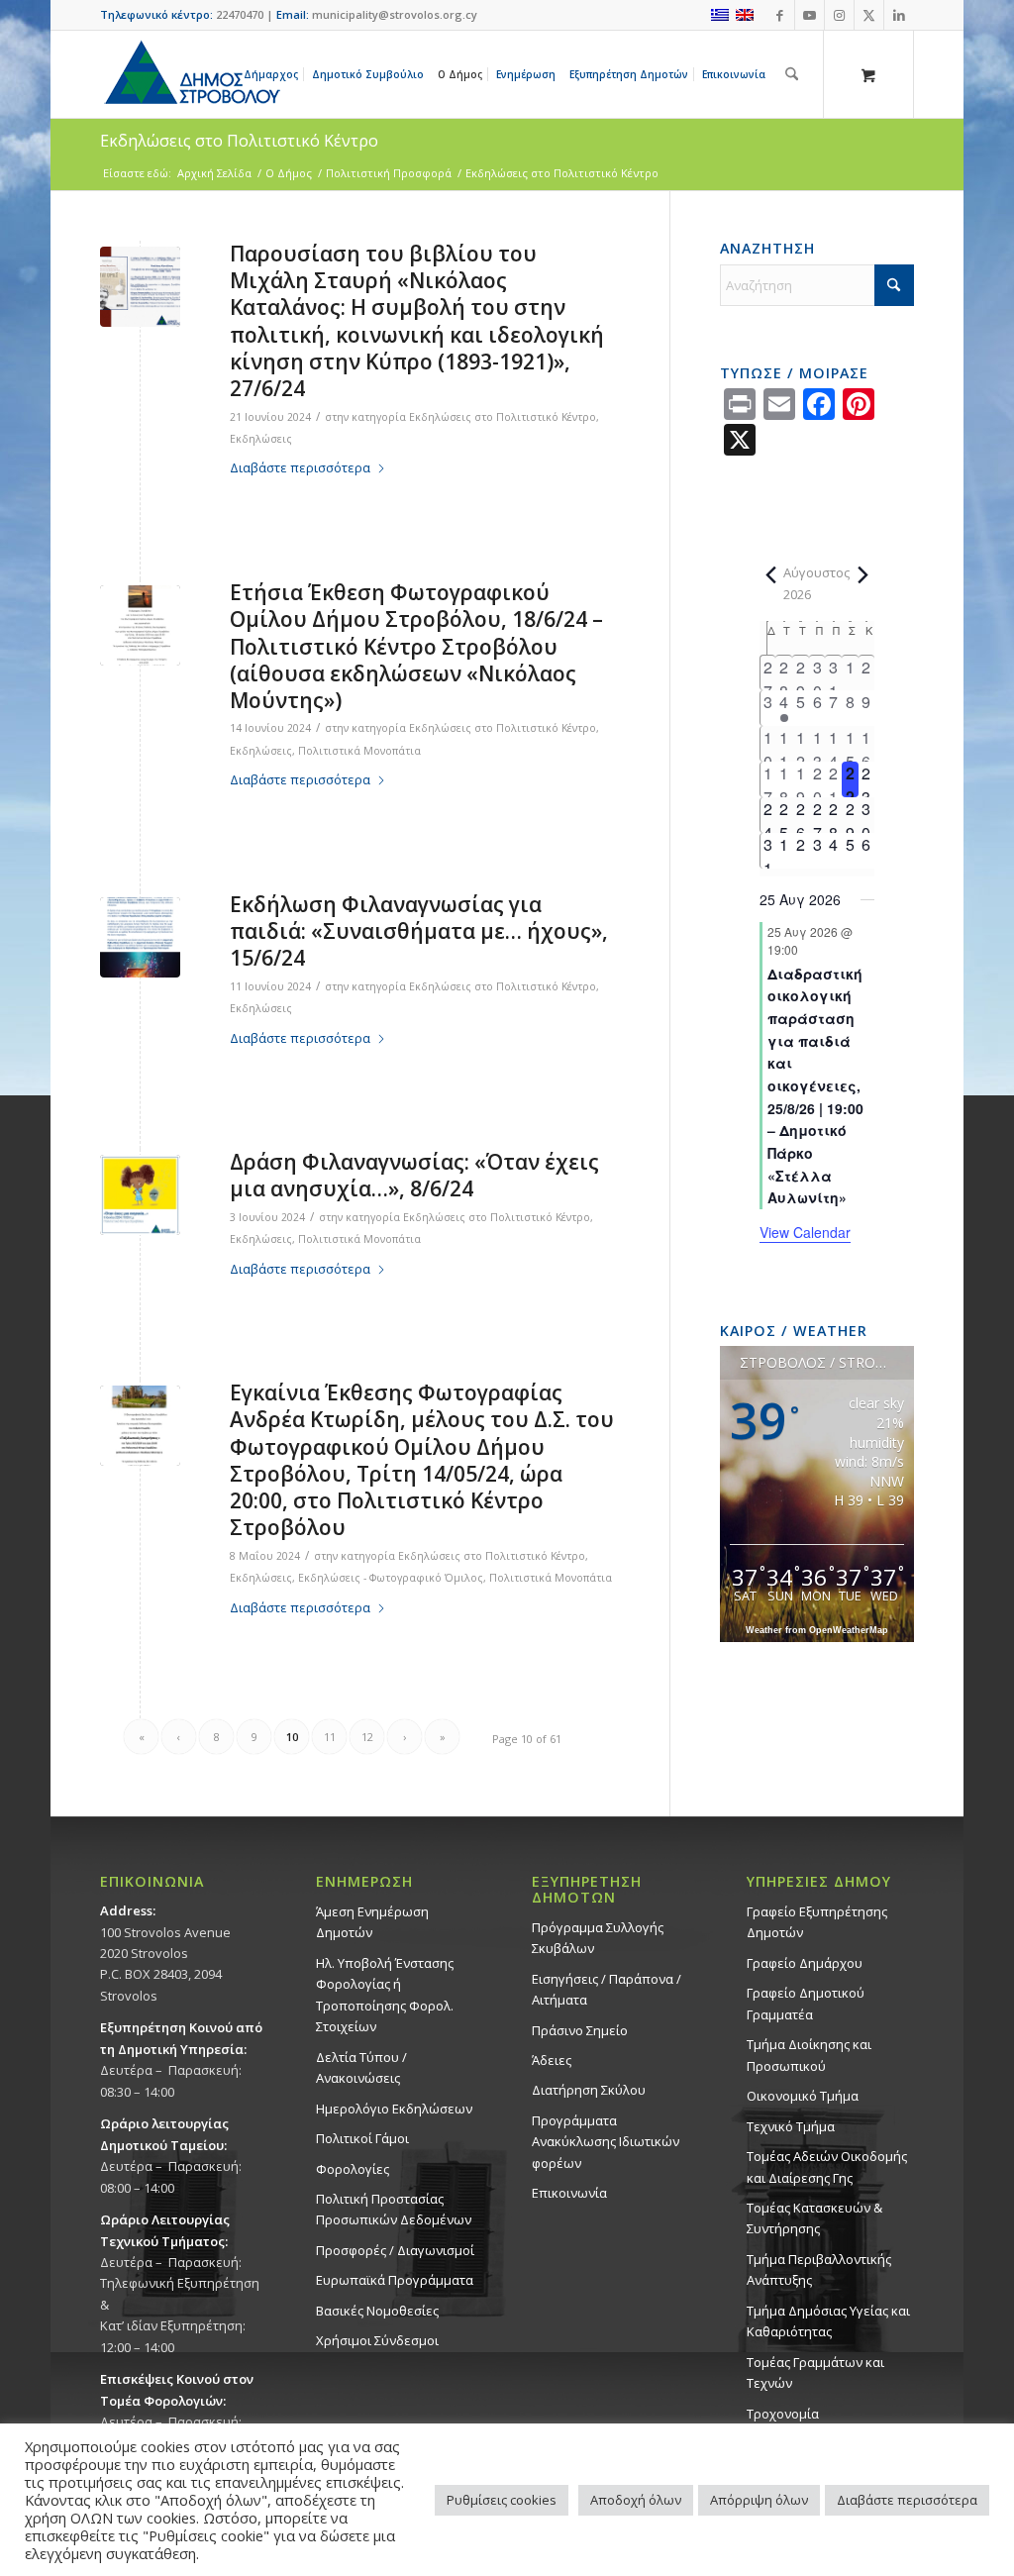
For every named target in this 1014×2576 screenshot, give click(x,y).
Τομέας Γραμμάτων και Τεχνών (815, 2372)
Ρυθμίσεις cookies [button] (502, 2500)
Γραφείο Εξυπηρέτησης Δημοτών (817, 1922)
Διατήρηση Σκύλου (589, 2090)
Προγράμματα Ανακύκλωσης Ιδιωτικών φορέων (606, 2142)
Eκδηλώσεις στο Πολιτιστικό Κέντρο (239, 141)
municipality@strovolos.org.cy (395, 14)
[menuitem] (274, 74)
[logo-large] (191, 74)
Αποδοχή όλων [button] (636, 2500)
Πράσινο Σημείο (580, 2030)
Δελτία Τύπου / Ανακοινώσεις (361, 2067)
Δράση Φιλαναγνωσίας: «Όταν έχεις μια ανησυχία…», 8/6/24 (414, 1175)
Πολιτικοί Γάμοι (362, 2138)
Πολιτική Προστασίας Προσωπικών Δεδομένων (394, 2209)
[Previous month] (771, 574)
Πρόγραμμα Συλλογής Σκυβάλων (598, 1938)
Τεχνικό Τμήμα (791, 2126)
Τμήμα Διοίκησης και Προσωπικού (809, 2055)
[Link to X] (869, 15)
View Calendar (805, 1232)
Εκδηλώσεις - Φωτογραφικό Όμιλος (391, 1578)
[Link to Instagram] (839, 15)
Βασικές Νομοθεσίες (377, 2311)
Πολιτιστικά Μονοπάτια (359, 751)
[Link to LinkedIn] (899, 15)
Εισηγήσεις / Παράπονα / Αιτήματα (607, 1989)
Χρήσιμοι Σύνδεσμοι (377, 2340)
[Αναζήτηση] (792, 74)
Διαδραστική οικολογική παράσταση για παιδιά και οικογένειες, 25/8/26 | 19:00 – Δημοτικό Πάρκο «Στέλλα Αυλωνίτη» (815, 1086)
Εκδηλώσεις (261, 439)
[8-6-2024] (140, 1195)
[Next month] (862, 574)
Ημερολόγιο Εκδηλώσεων (394, 2109)
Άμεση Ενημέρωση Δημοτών (372, 1922)
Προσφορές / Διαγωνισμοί (395, 2250)
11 (330, 1737)
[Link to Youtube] (810, 15)
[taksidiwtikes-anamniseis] (140, 1426)
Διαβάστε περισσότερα (300, 467)
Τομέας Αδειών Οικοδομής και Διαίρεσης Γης (827, 2166)
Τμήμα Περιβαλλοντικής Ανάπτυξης (819, 2269)
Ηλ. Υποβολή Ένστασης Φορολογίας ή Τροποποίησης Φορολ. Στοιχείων (385, 1995)
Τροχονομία (783, 2414)
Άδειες (552, 2060)
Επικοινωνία (569, 2193)
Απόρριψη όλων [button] (759, 2500)
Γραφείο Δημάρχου (805, 1963)
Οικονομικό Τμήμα (803, 2096)
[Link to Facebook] (780, 15)
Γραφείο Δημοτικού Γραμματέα (806, 2003)
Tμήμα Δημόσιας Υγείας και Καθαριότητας (828, 2321)
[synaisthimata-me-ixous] (140, 937)
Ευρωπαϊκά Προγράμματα (395, 2280)
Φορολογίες (353, 2169)
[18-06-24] (140, 625)
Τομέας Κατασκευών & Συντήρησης (814, 2218)
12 (367, 1737)
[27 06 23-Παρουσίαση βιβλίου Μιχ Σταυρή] (140, 287)
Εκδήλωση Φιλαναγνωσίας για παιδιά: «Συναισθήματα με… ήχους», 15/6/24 (419, 931)
